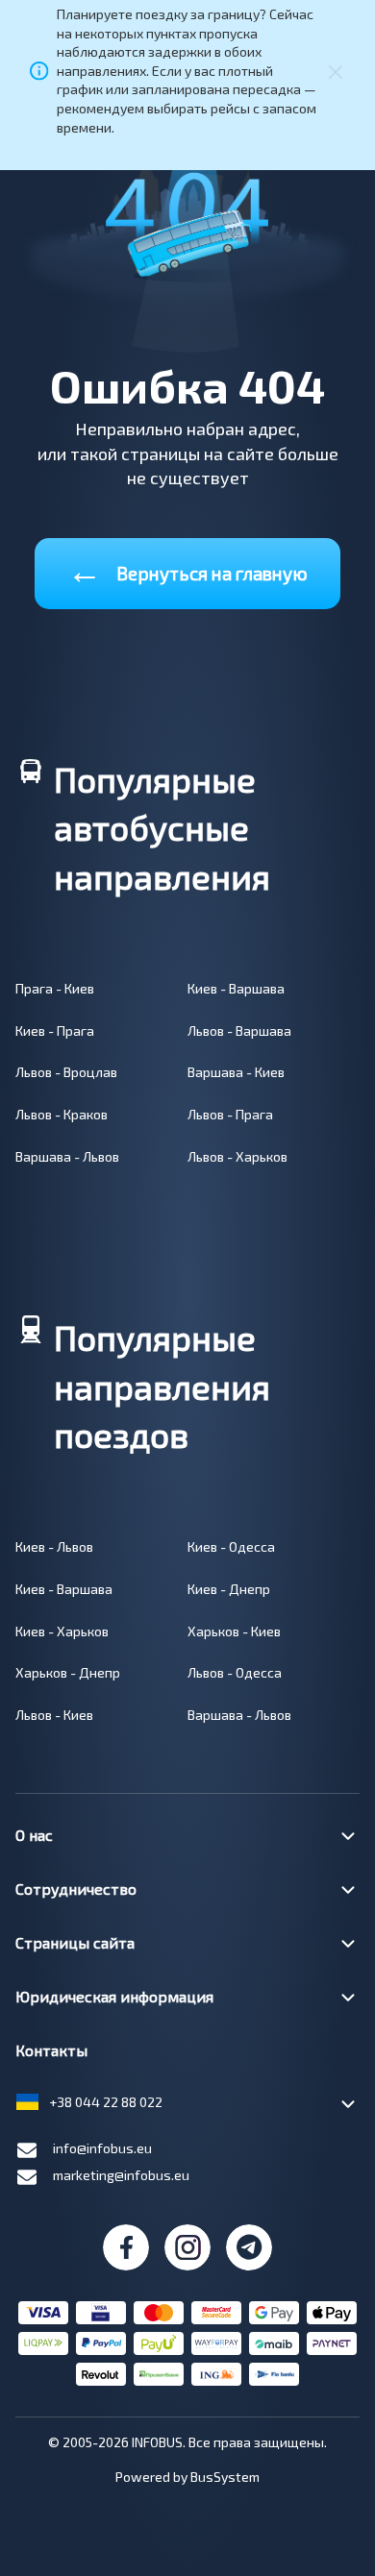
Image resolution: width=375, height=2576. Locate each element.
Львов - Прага (230, 1114)
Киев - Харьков (62, 1631)
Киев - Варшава (236, 988)
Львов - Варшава (239, 1030)
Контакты (51, 2050)
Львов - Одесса (235, 1672)
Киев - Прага (55, 1030)
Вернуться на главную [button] (187, 569)
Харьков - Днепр (68, 1672)
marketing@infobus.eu (121, 2175)
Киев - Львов (54, 1546)
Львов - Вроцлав (66, 1072)
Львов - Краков (62, 1114)
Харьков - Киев (234, 1631)
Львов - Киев (54, 1715)
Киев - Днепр (229, 1589)
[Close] (336, 70)
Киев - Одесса (231, 1546)
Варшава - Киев (236, 1072)
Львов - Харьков (237, 1156)
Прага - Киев (55, 988)
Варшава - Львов (67, 1156)
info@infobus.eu (102, 2148)
